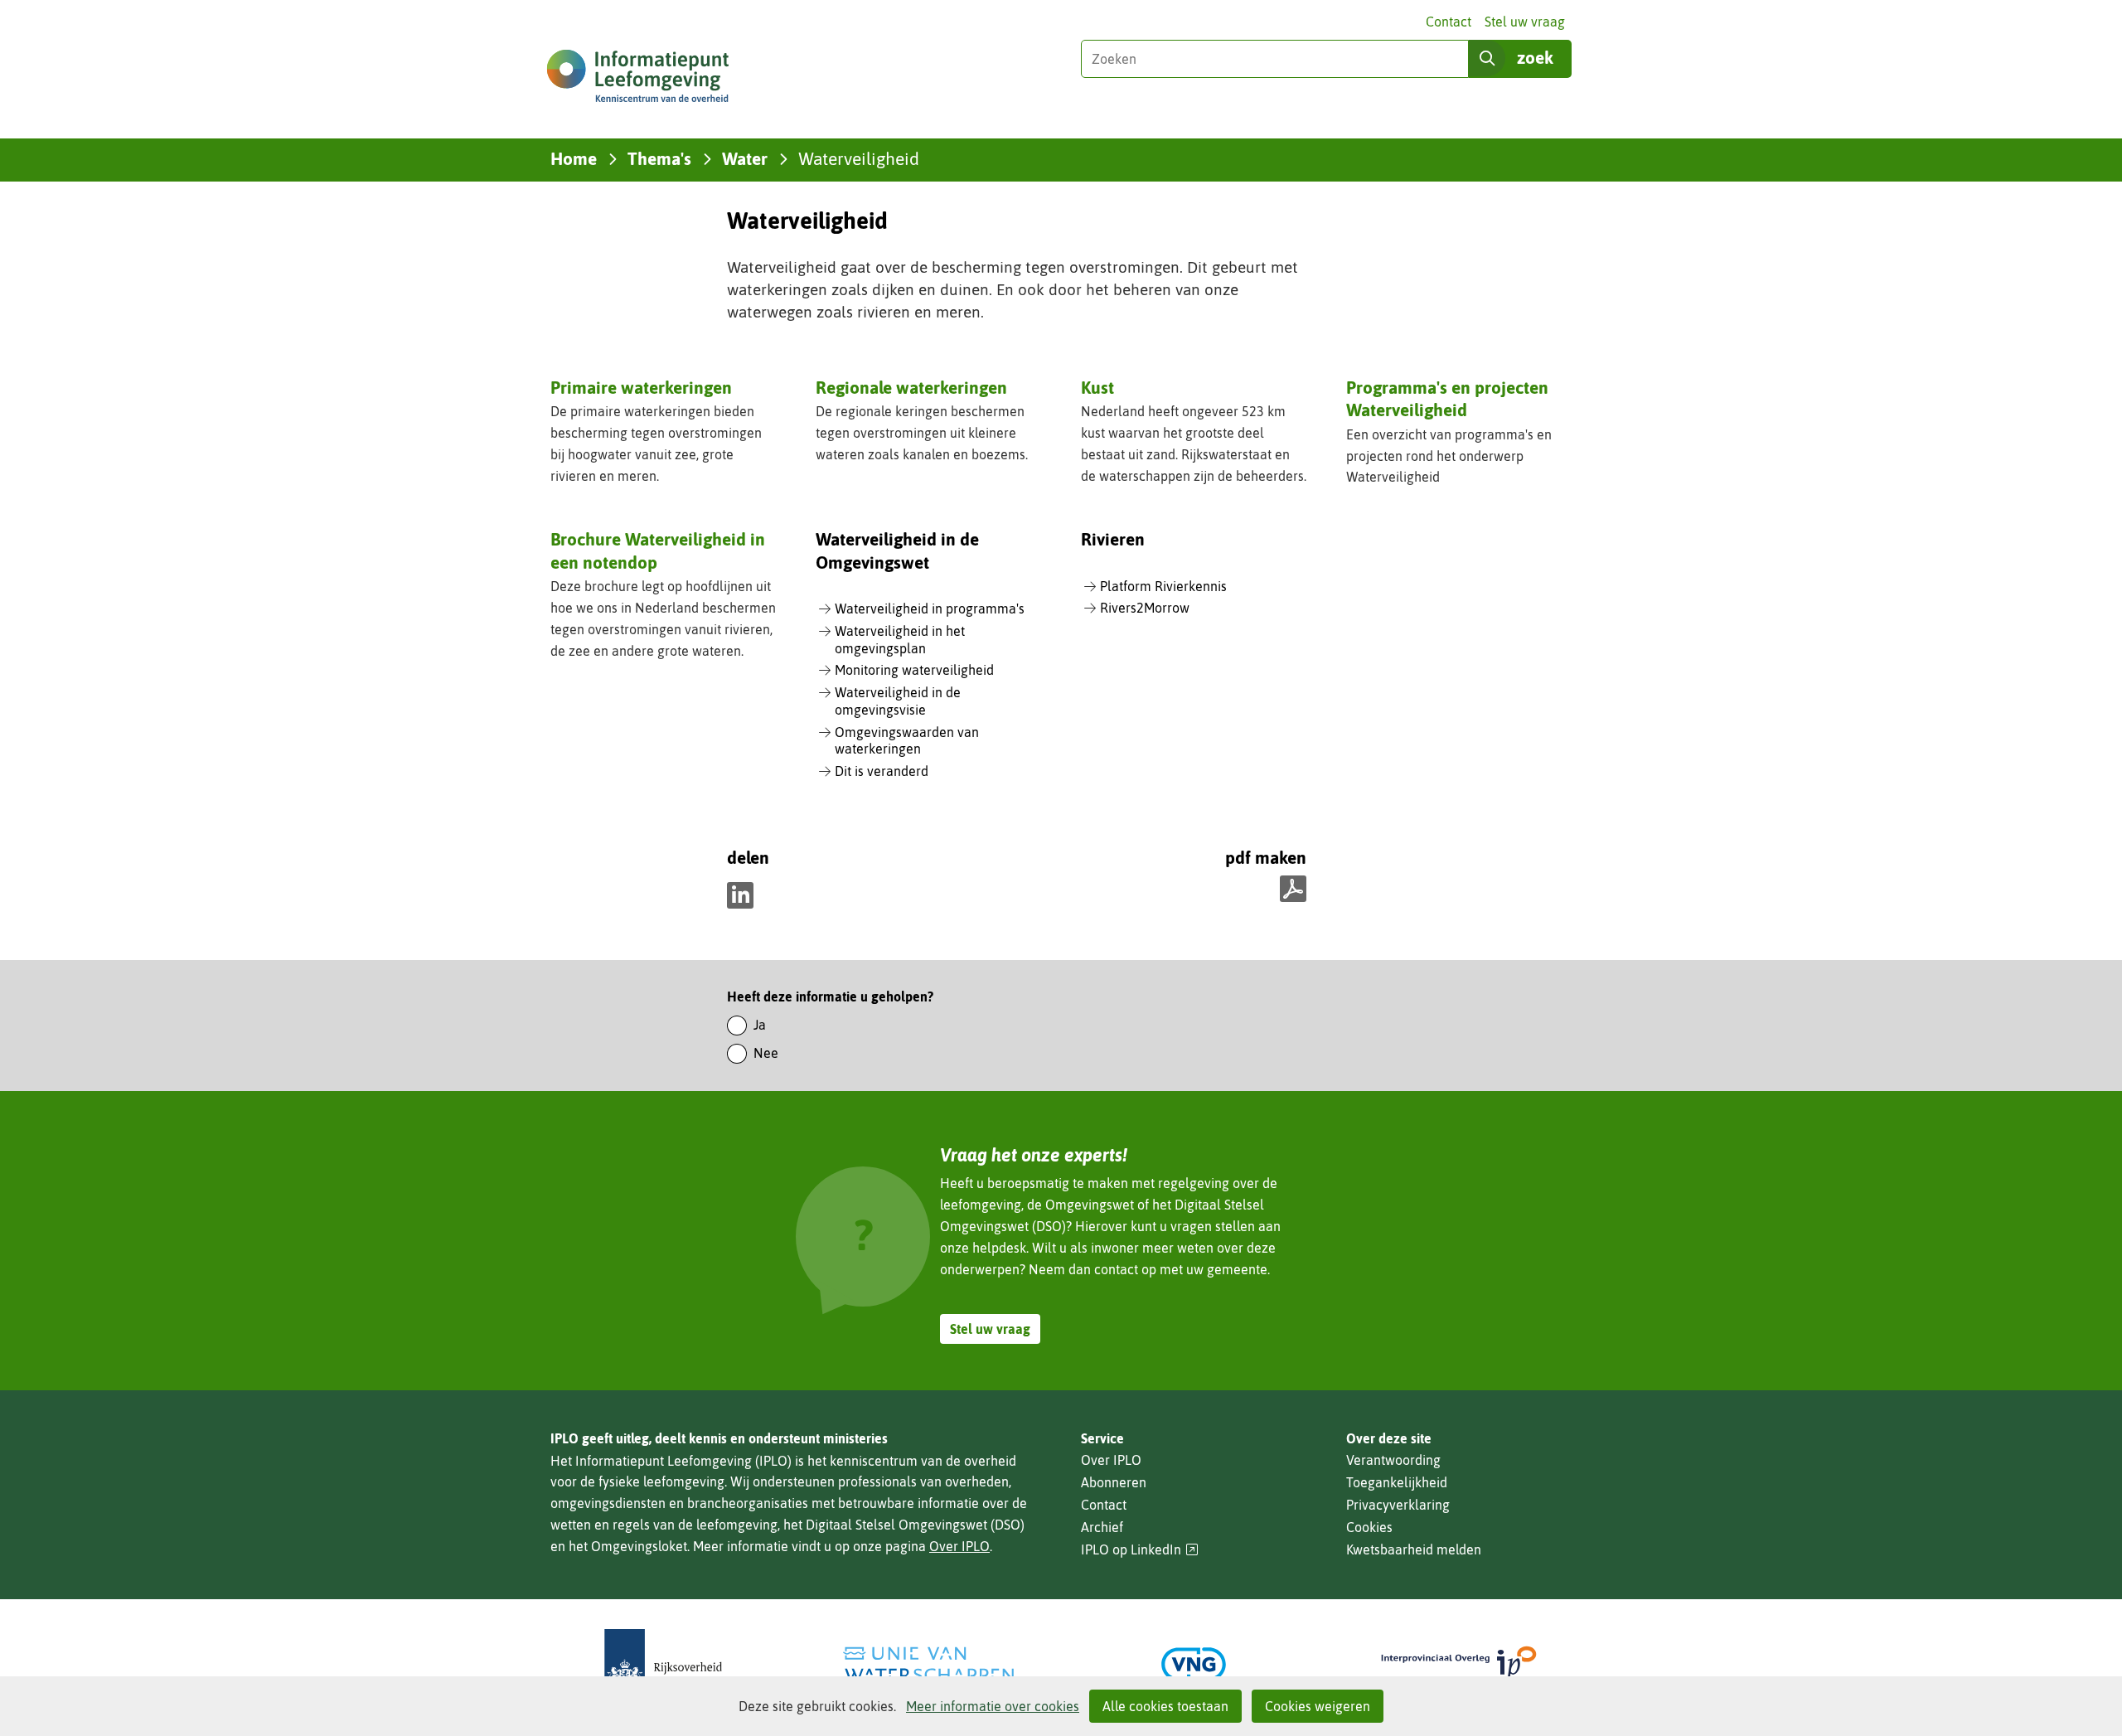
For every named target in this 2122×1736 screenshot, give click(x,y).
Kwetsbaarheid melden (1414, 1549)
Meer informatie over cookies (993, 1706)
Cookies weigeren (1318, 1706)
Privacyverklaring (1398, 1505)
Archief (1102, 1527)
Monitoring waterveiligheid (914, 670)
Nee (766, 1053)
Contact (1449, 22)
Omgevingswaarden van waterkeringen (907, 741)
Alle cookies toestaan (1165, 1706)
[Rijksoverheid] (663, 1664)
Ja (760, 1025)
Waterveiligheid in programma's (930, 609)
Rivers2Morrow (1145, 608)
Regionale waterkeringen (911, 387)
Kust (1097, 387)
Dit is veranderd (882, 771)
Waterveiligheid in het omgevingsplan (900, 640)
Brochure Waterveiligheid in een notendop (658, 550)
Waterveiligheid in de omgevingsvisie (898, 701)
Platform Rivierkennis (1163, 586)
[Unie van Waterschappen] (928, 1664)
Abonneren (1114, 1482)
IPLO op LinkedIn (1140, 1550)
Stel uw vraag (1525, 22)
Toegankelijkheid (1397, 1482)
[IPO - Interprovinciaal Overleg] (1459, 1664)
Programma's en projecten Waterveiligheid (1447, 398)
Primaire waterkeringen (641, 387)
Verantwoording (1393, 1460)
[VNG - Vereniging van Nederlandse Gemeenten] (1194, 1664)
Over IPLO (959, 1546)
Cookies (1369, 1527)
